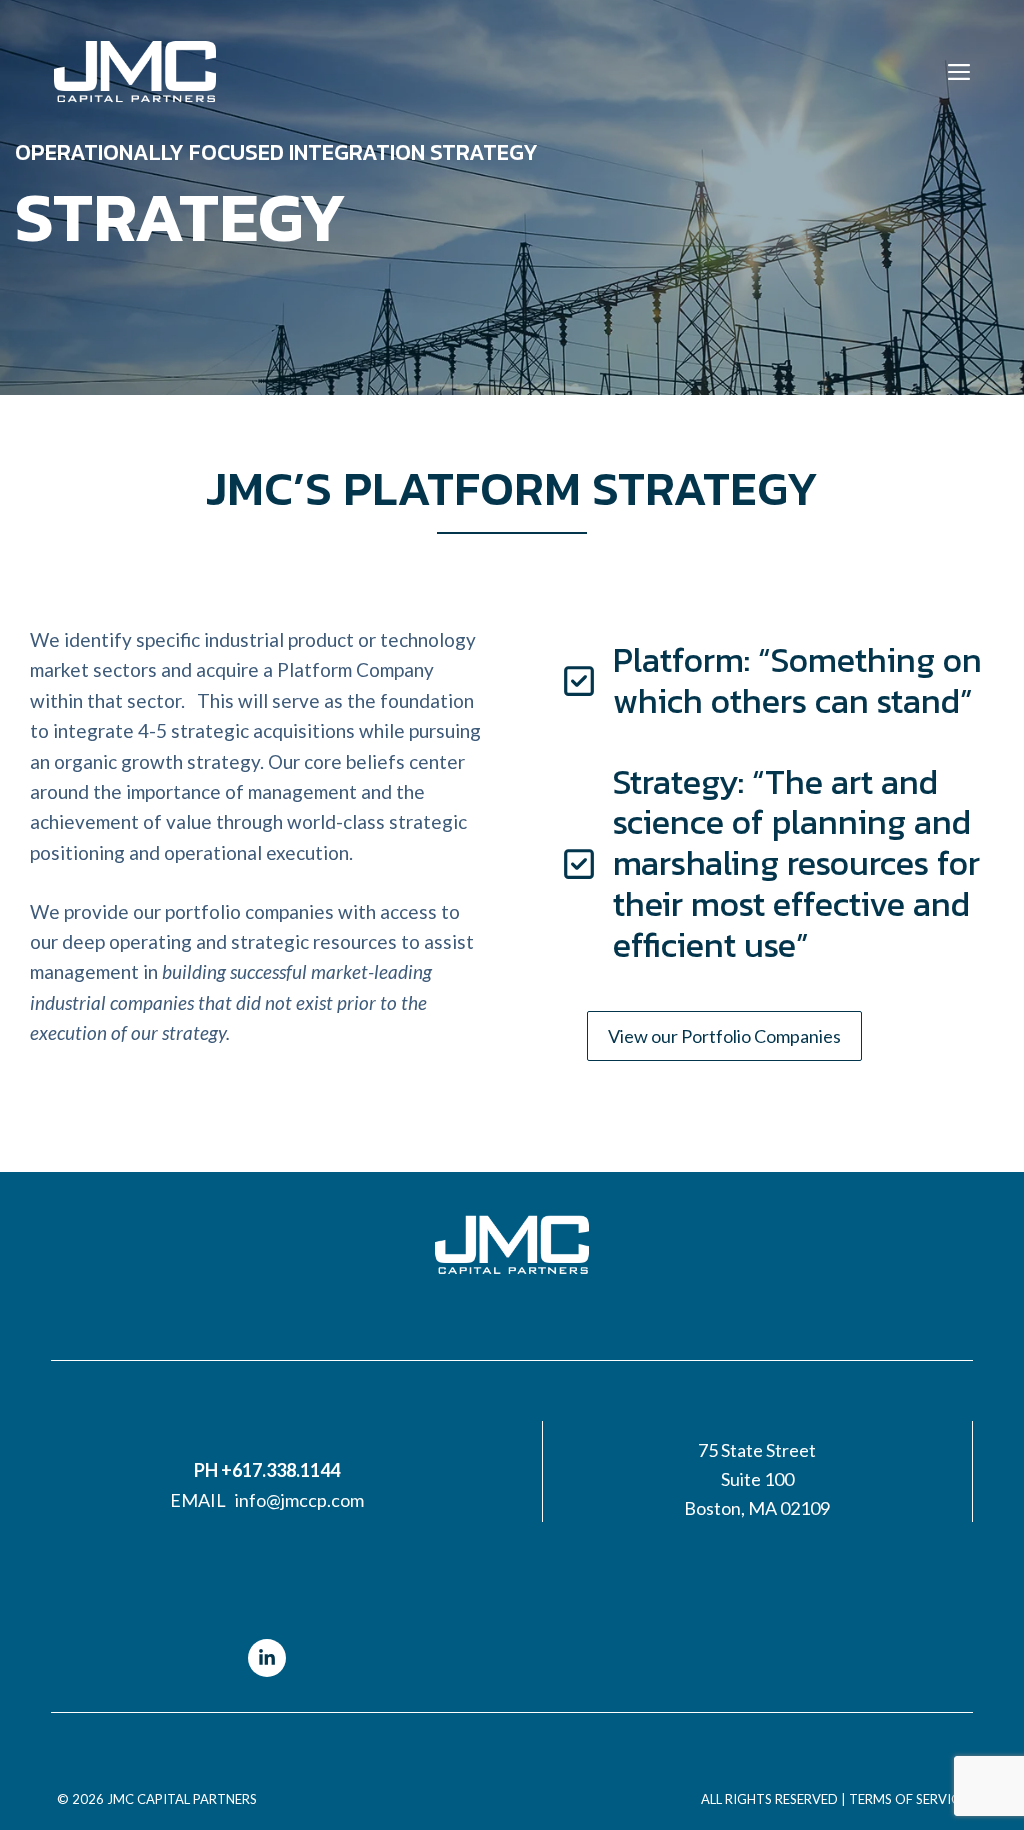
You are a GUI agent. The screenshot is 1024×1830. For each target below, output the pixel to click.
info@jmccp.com (299, 1500)
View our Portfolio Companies (724, 1036)
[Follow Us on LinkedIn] (267, 1658)
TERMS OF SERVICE (908, 1799)
